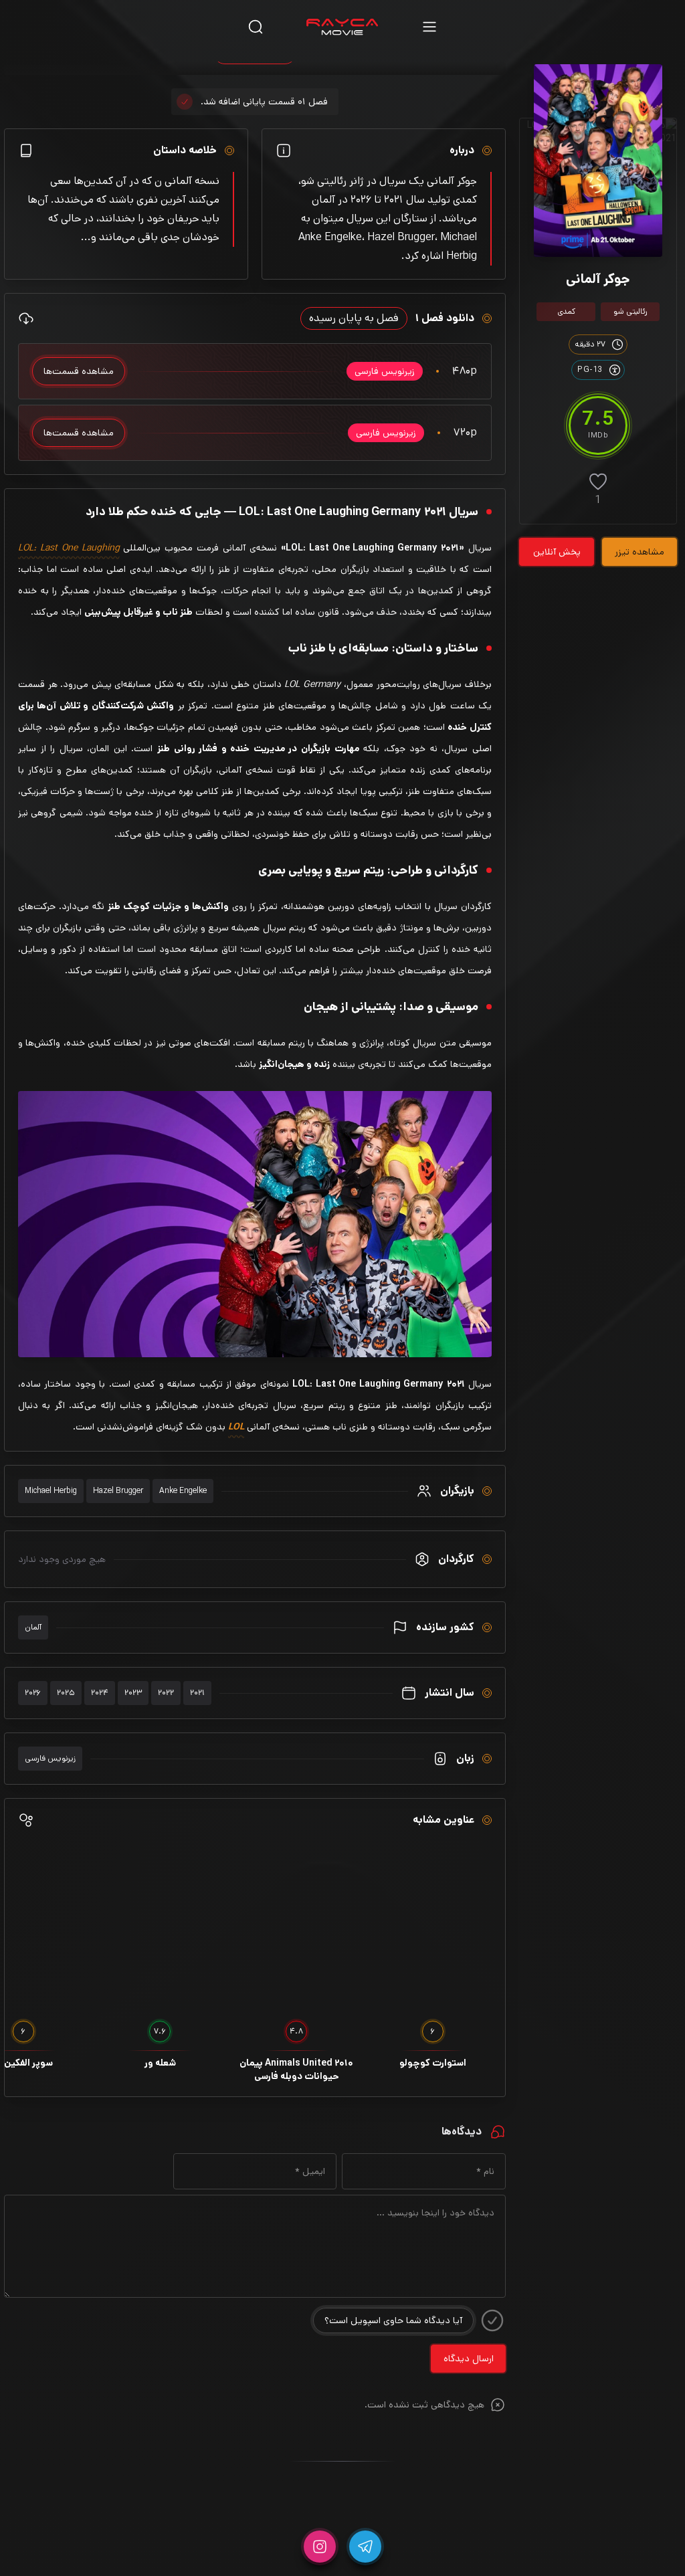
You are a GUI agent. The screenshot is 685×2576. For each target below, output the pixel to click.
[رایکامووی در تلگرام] (365, 2547)
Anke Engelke (183, 1491)
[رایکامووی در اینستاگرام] (320, 2547)
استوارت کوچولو (433, 2063)
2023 (133, 1693)
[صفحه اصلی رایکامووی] (342, 27)
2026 (33, 1693)
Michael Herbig (51, 1491)
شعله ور (160, 2063)
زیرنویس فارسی (50, 1758)
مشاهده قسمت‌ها (79, 371)
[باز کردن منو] (429, 26)
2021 (197, 1693)
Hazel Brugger (118, 1491)
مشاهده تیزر (640, 552)
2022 (166, 1693)
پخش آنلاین (557, 552)
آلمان (33, 1627)
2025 (66, 1693)
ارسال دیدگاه (469, 2359)
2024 (100, 1693)
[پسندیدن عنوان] (598, 482)
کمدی (566, 311)
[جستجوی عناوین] (256, 26)
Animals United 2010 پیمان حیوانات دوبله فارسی (296, 2070)
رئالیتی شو (630, 311)
